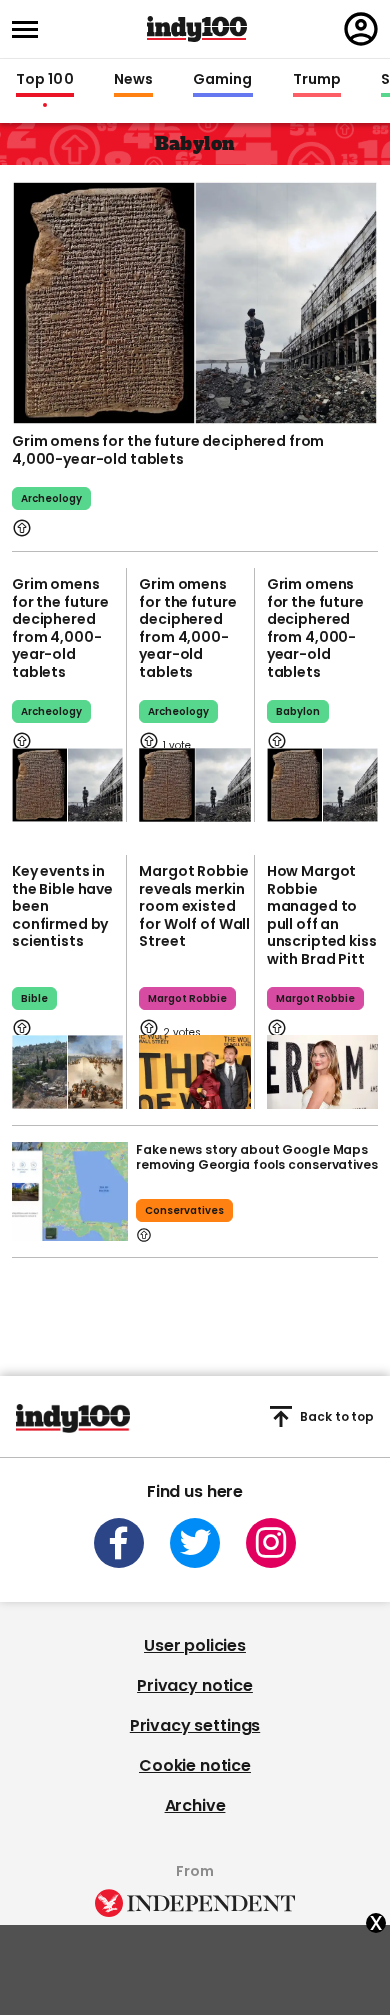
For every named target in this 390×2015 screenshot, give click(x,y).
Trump (317, 80)
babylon (298, 711)
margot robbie (187, 998)
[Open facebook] (119, 1543)
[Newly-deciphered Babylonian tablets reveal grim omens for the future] (322, 785)
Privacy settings (195, 1725)
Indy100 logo (197, 29)
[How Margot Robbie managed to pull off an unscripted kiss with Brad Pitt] (322, 1072)
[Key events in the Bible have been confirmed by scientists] (67, 1072)
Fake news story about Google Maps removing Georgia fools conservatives (257, 1157)
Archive (195, 1805)
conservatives (184, 1210)
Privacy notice (195, 1685)
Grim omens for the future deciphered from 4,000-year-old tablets (168, 450)
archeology (51, 498)
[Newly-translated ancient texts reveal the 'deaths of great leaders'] (194, 785)
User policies (195, 1645)
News (133, 80)
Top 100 (45, 80)
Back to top (337, 1416)
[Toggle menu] (31, 29)
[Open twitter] (195, 1543)
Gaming (223, 80)
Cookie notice (195, 1765)
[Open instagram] (271, 1543)
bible (34, 998)
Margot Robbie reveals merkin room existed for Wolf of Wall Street (194, 906)
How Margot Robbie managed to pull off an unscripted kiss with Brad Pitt (322, 915)
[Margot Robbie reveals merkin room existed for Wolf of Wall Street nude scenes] (194, 1072)
